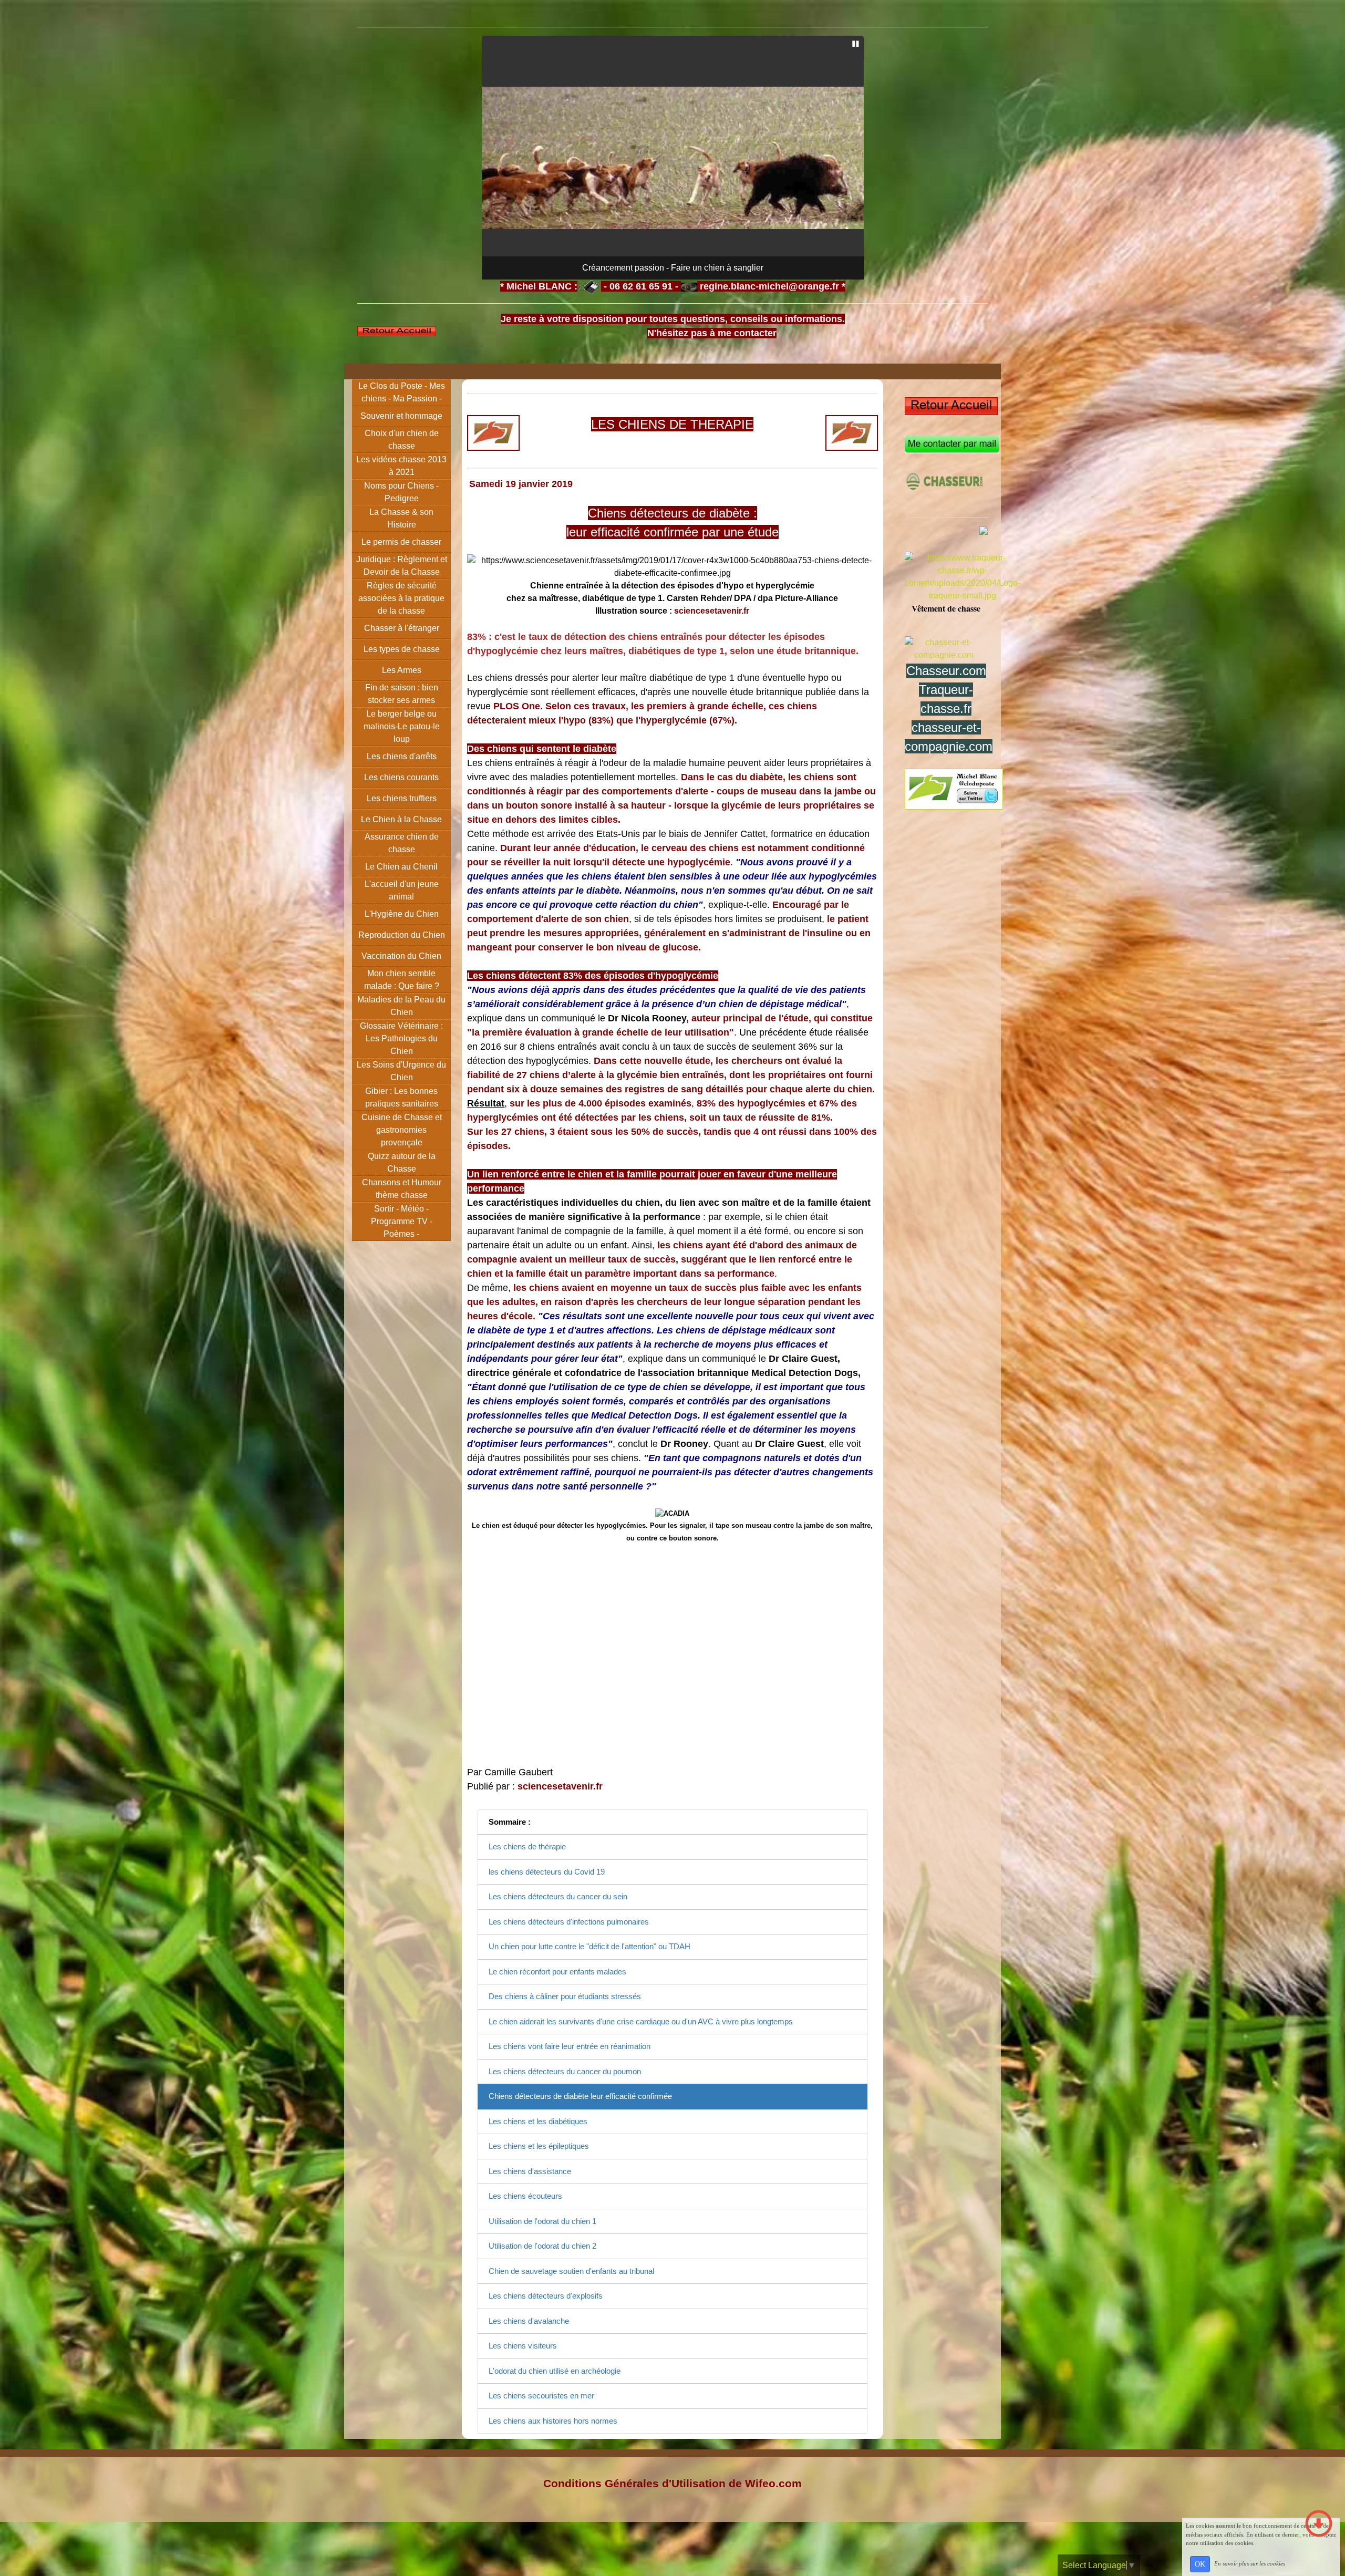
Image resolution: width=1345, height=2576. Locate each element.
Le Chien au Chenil (401, 867)
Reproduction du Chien (402, 935)
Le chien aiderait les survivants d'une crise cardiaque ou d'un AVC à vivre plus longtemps (641, 2021)
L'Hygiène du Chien (402, 914)
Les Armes (402, 670)
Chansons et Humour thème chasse (402, 1189)
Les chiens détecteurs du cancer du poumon (565, 2071)
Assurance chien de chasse (402, 843)
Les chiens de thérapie (527, 1846)
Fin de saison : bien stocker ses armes (402, 694)
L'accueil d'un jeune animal (402, 890)
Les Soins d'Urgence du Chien (401, 1071)
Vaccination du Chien (401, 956)
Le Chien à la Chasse (401, 819)
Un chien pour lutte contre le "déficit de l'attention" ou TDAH (589, 1946)
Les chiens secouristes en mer (541, 2396)
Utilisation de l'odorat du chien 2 (542, 2246)
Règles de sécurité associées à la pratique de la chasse (401, 598)
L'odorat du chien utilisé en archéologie (555, 2371)
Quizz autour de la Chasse (402, 1162)
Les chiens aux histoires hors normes (553, 2421)
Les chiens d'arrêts (402, 756)
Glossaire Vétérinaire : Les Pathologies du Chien (401, 1038)
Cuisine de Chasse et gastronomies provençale (402, 1130)
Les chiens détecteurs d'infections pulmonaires (569, 1922)
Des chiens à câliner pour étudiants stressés (565, 1996)
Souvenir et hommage (401, 416)
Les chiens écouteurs (525, 2196)
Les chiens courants (401, 777)
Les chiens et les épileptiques (539, 2146)
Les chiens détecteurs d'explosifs (546, 2296)
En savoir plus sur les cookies (1250, 2563)
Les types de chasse (402, 649)
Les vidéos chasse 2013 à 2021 (401, 466)
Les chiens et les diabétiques (538, 2121)
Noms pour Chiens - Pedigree (401, 492)
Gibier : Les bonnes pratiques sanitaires (402, 1097)
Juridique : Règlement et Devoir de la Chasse (402, 566)
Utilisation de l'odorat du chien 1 (542, 2221)
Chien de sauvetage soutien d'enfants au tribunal (571, 2271)
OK (1200, 2564)
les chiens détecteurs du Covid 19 (547, 1872)
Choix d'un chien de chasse (402, 439)
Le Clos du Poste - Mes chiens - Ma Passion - (402, 392)
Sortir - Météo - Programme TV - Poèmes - (402, 1221)
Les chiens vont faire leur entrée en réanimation (570, 2046)
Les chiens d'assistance (530, 2171)
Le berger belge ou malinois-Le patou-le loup (402, 726)
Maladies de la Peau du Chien (401, 1006)
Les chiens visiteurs (523, 2346)
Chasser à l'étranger (402, 628)
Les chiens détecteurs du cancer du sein (558, 1896)
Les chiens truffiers (402, 798)
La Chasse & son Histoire (401, 518)
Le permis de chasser (401, 542)
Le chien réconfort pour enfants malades (557, 1972)
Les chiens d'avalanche (529, 2321)
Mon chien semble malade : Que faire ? (402, 980)
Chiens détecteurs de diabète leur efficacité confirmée (580, 2096)
